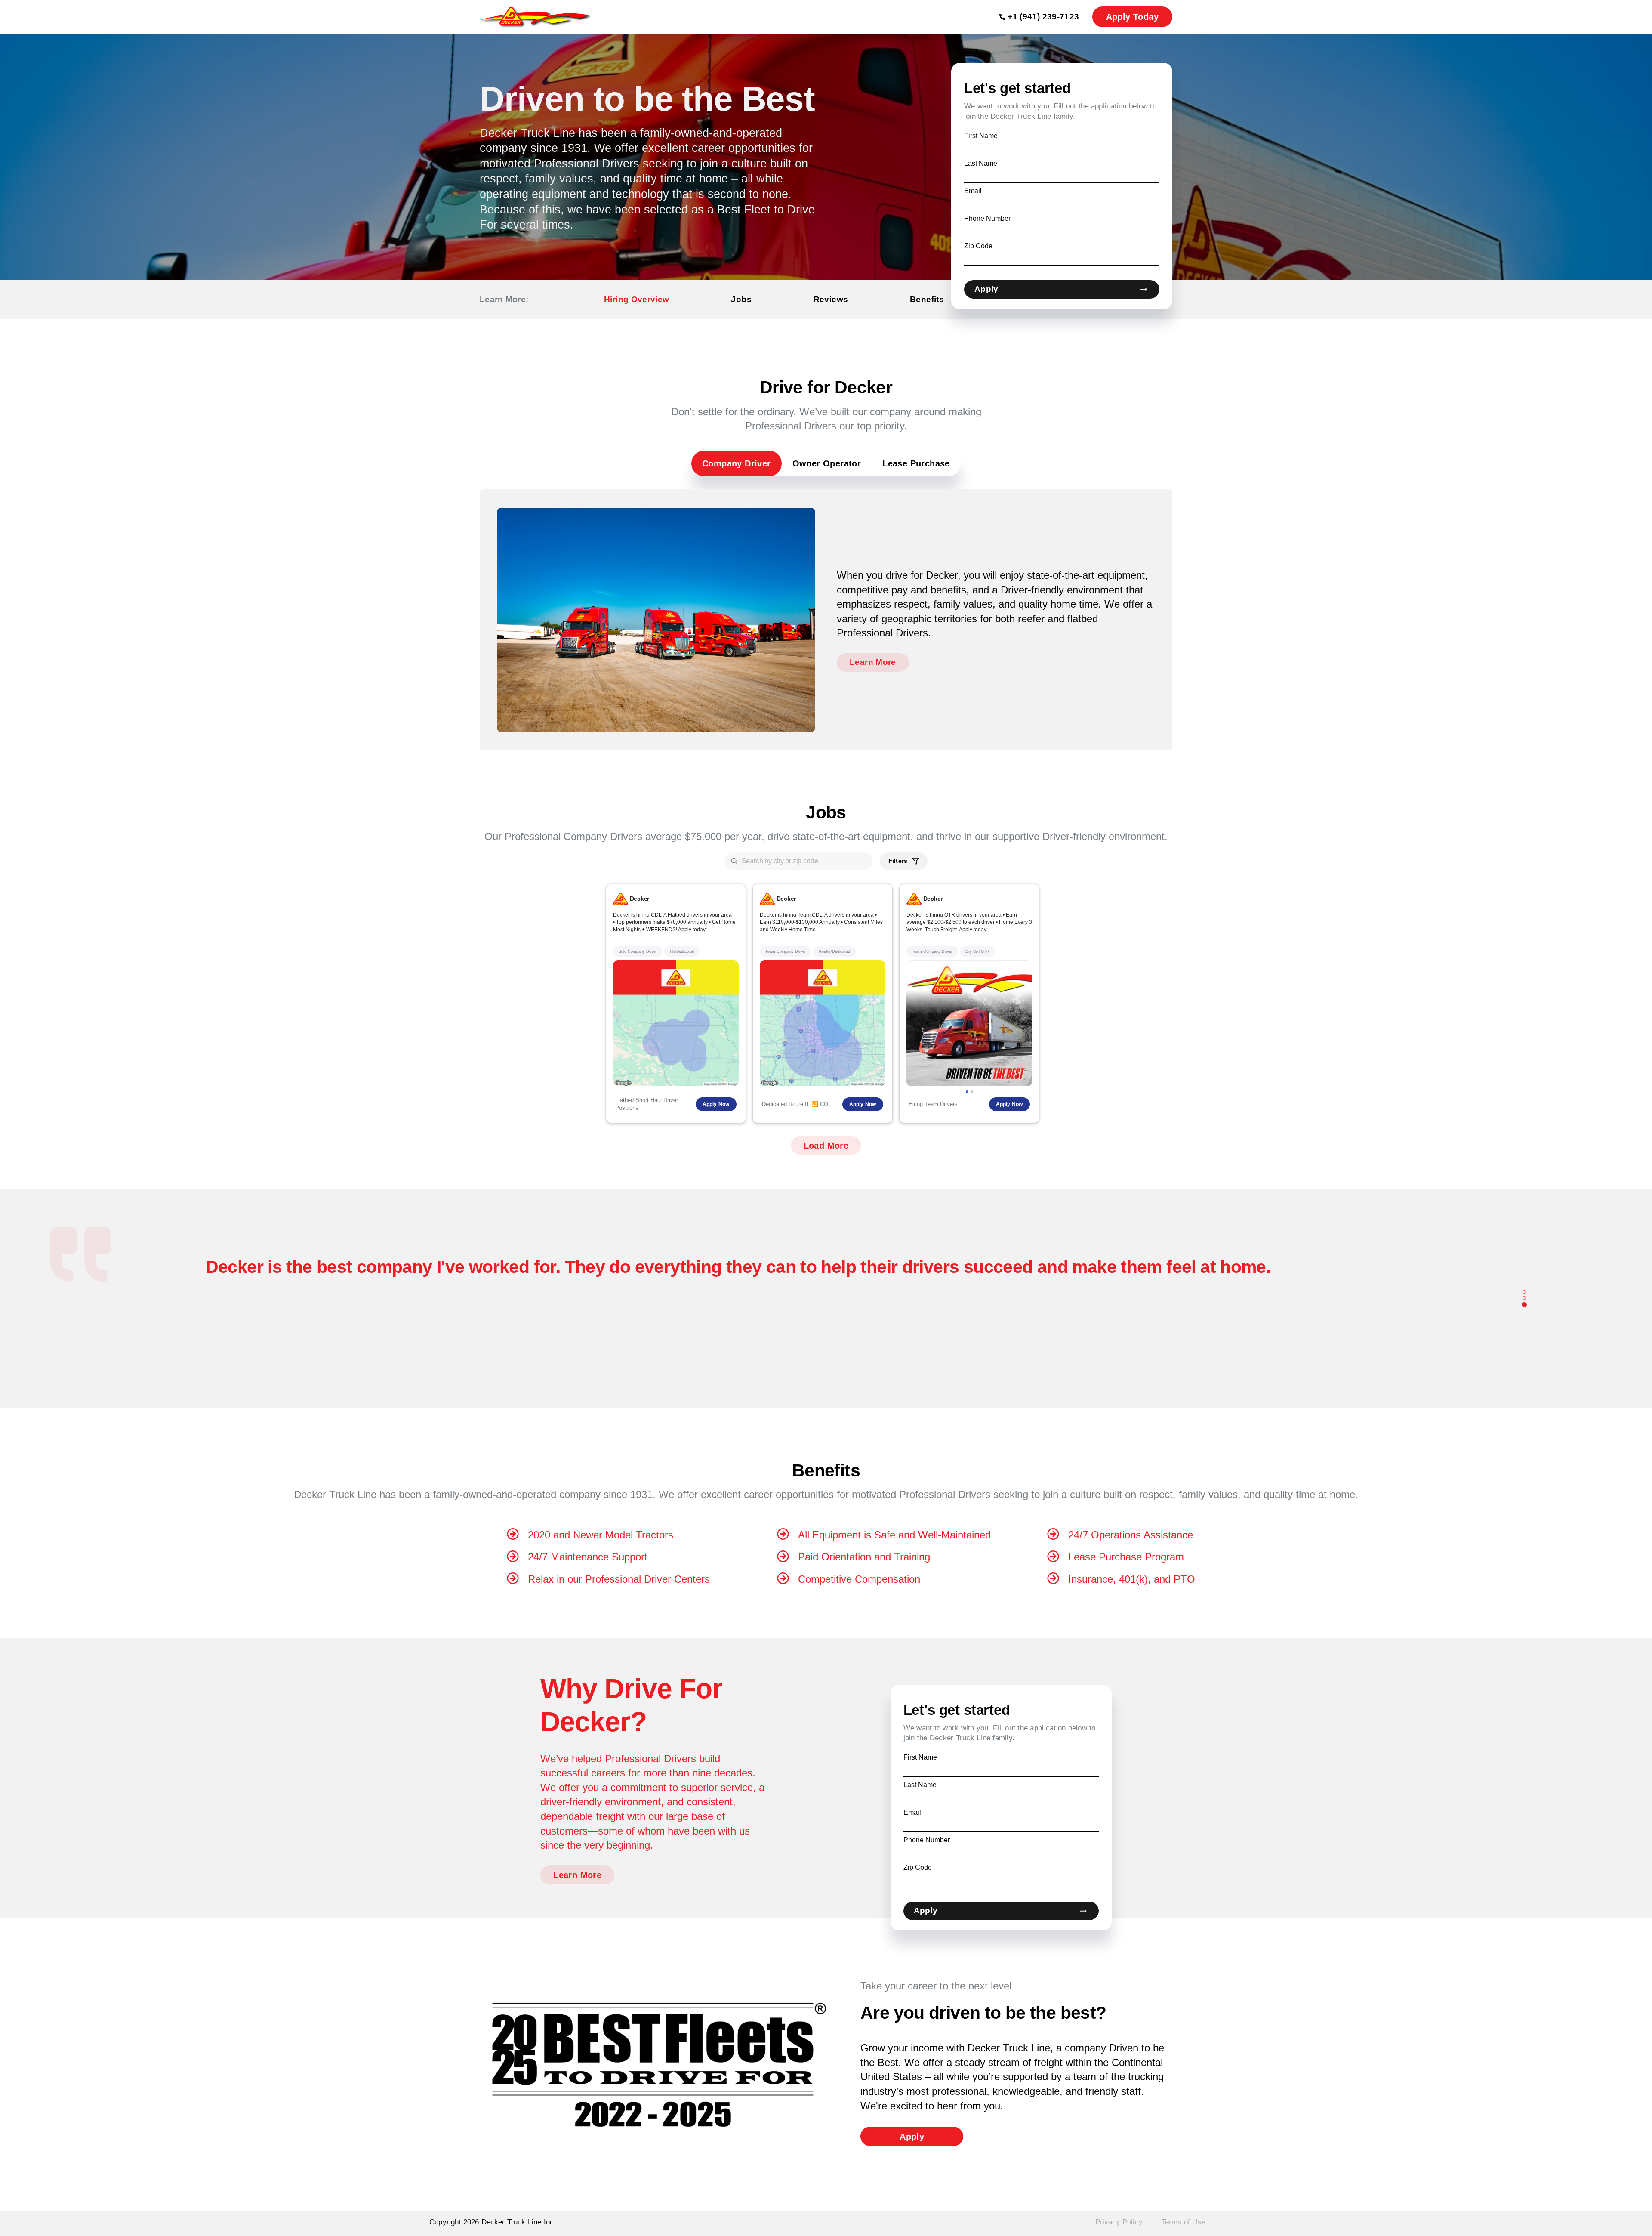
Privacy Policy (1119, 2222)
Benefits (927, 299)
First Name (981, 136)
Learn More (873, 662)
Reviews (831, 299)
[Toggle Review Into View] (1524, 1293)
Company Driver (737, 463)
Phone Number (987, 218)
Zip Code (978, 246)
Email (973, 191)
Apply (986, 289)
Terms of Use (1184, 2222)
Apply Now (716, 1104)
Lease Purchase (916, 463)
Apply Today (1132, 17)
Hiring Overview (637, 299)
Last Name (981, 163)
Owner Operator (827, 463)
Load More (826, 1146)
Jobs (741, 299)
